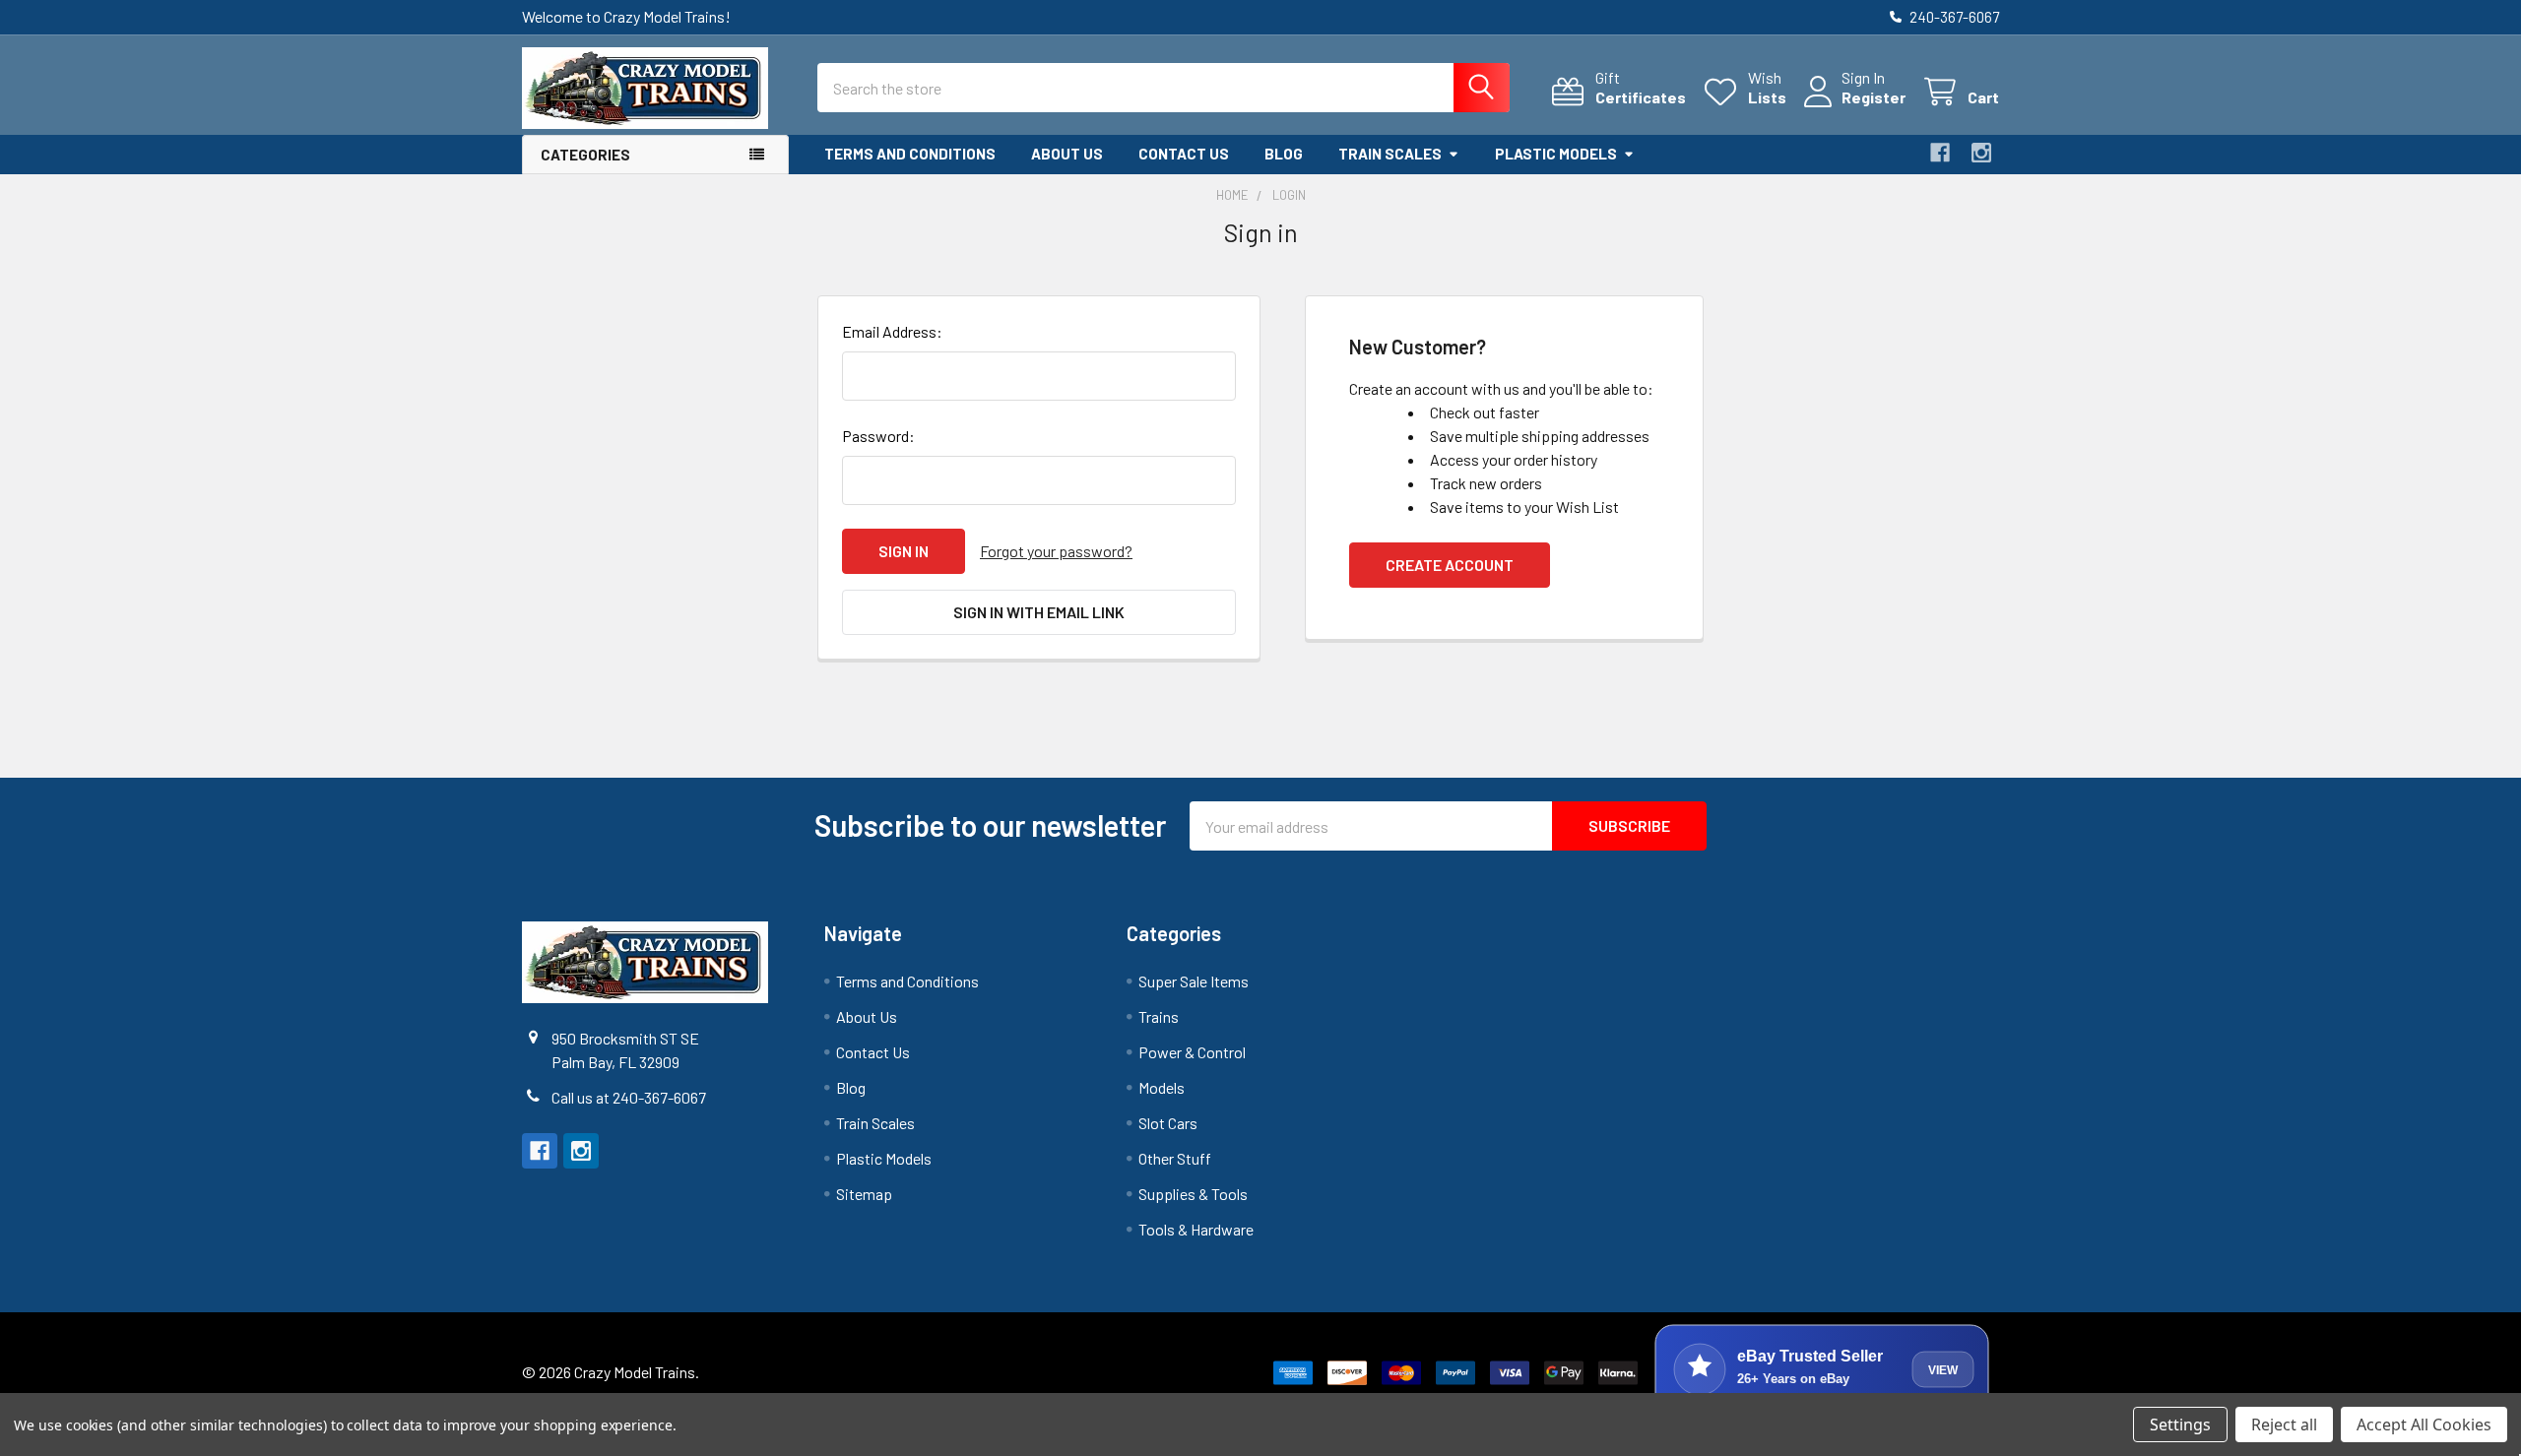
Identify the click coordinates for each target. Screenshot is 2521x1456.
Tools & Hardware (1196, 1229)
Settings (2180, 1424)
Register (1874, 97)
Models (1162, 1087)
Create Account (1450, 565)
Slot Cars (1168, 1123)
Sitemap (864, 1194)
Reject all (2284, 1424)
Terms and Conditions (910, 154)
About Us (1067, 154)
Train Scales (1390, 154)
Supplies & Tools (1193, 1194)
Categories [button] (585, 155)
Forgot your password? (1056, 551)
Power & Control (1192, 1052)
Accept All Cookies (2424, 1424)
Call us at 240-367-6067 (629, 1097)
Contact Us (1184, 154)
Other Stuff (1175, 1158)
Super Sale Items (1194, 981)
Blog (1284, 154)
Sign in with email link (1039, 612)
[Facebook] (1940, 153)
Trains (1159, 1016)
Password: (878, 436)
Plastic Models (1556, 154)
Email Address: (892, 331)
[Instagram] (1981, 153)
